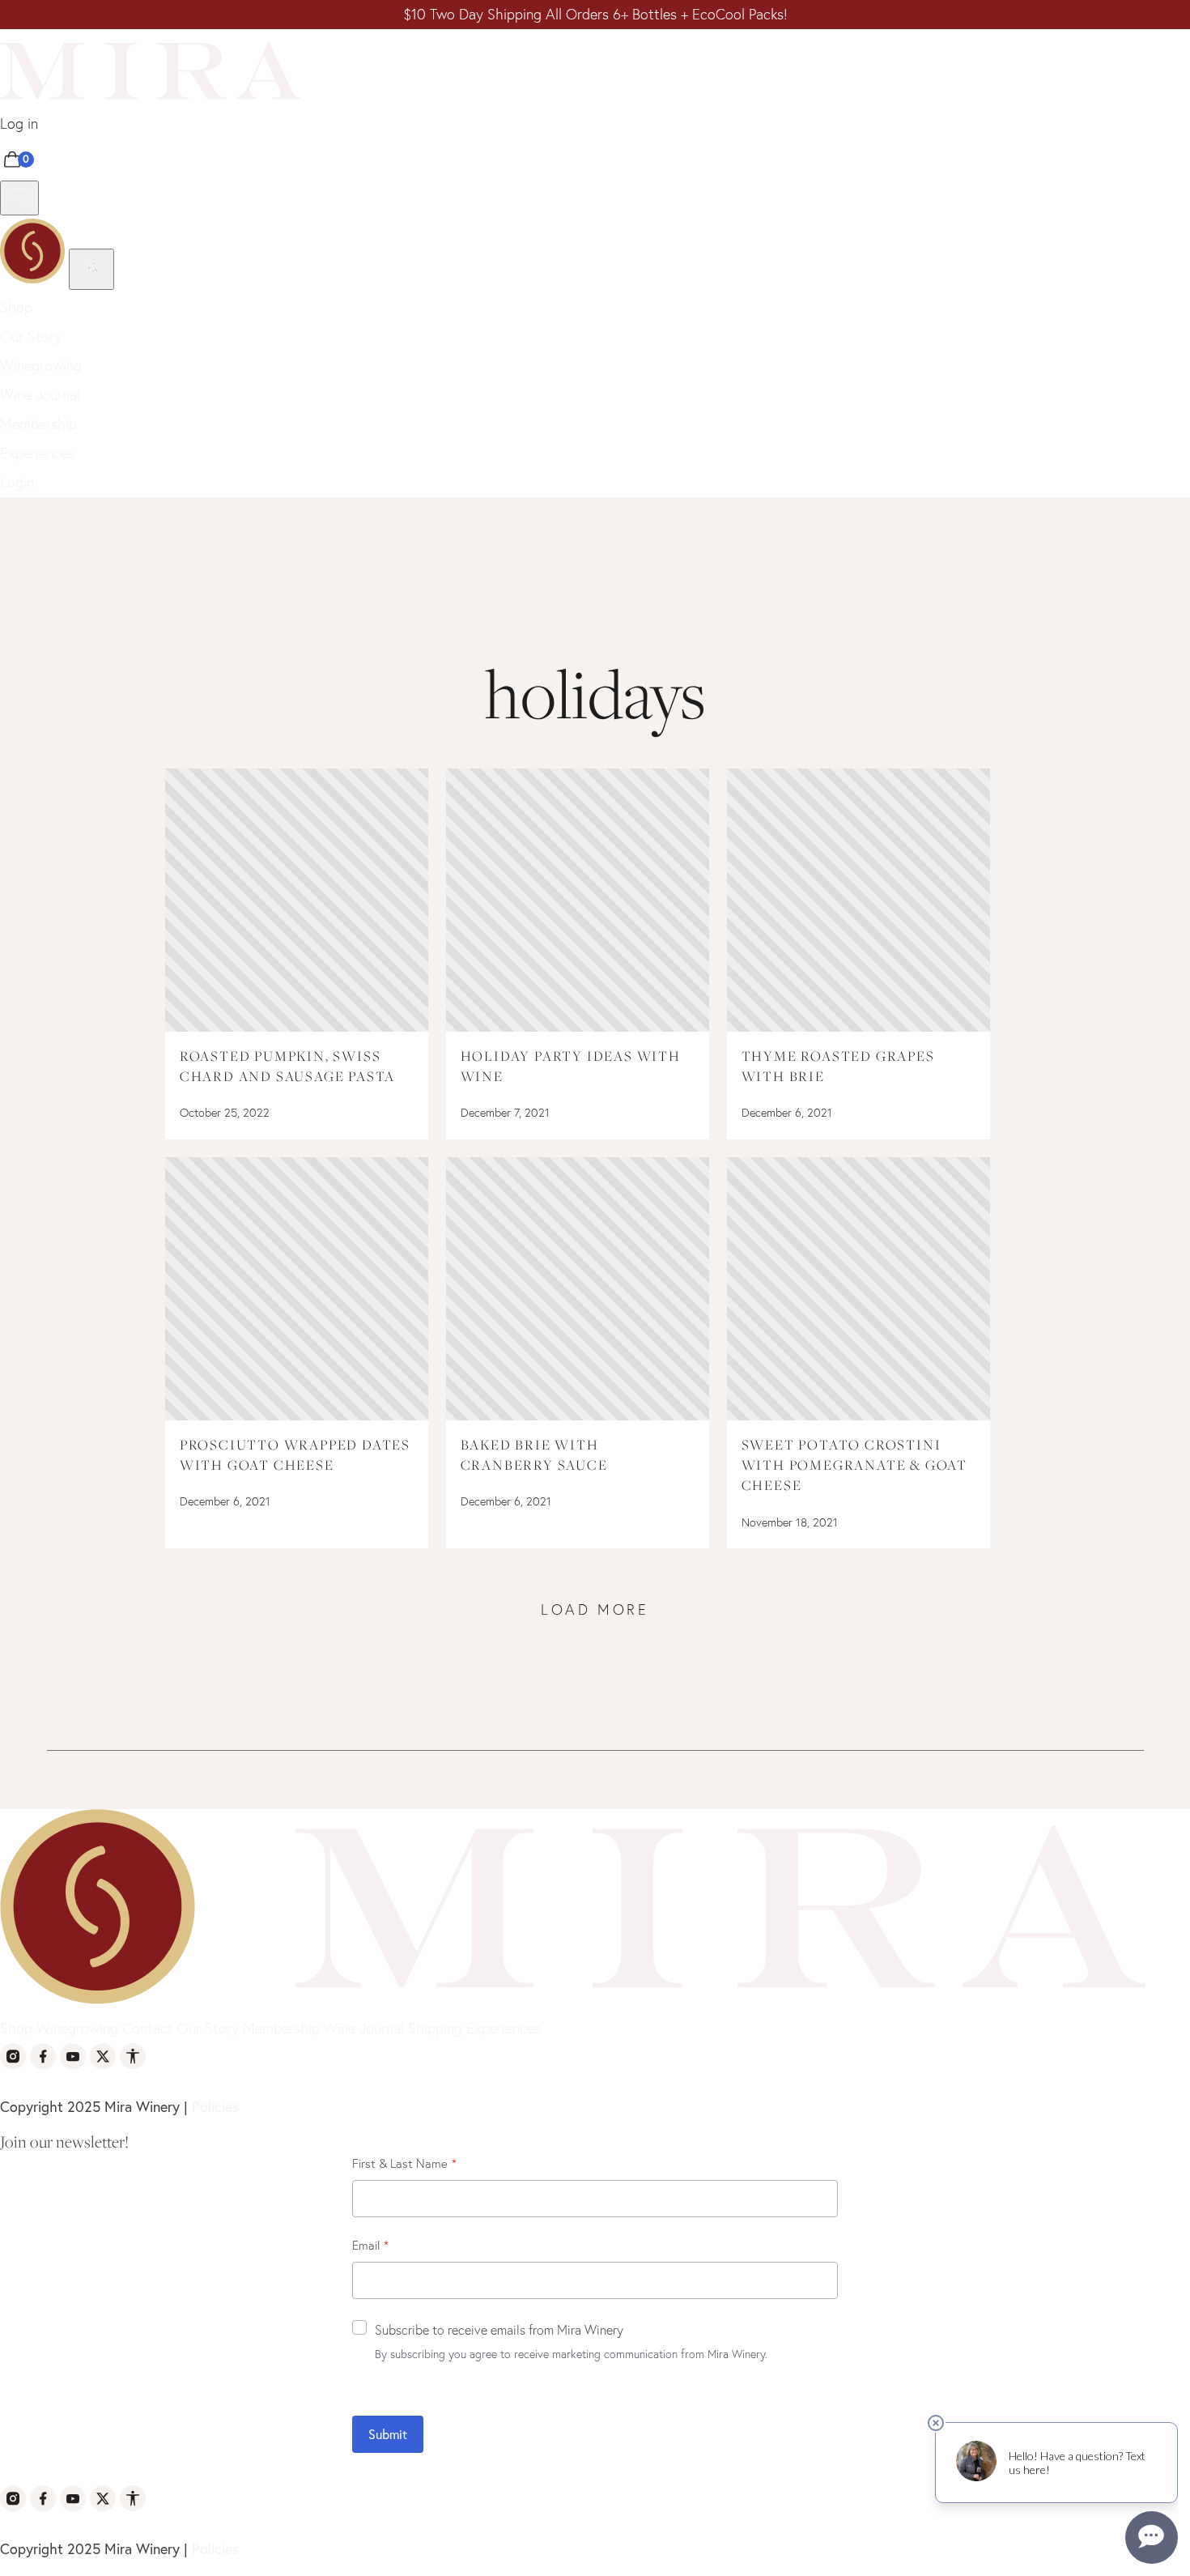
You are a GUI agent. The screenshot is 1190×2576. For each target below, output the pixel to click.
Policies (215, 2106)
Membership (38, 424)
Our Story (31, 336)
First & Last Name (400, 2163)
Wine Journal (40, 395)
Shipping (435, 2028)
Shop (16, 307)
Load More (595, 1609)
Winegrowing (41, 366)
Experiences (37, 453)
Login (17, 482)
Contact (148, 2028)
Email (366, 2245)
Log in (19, 123)
